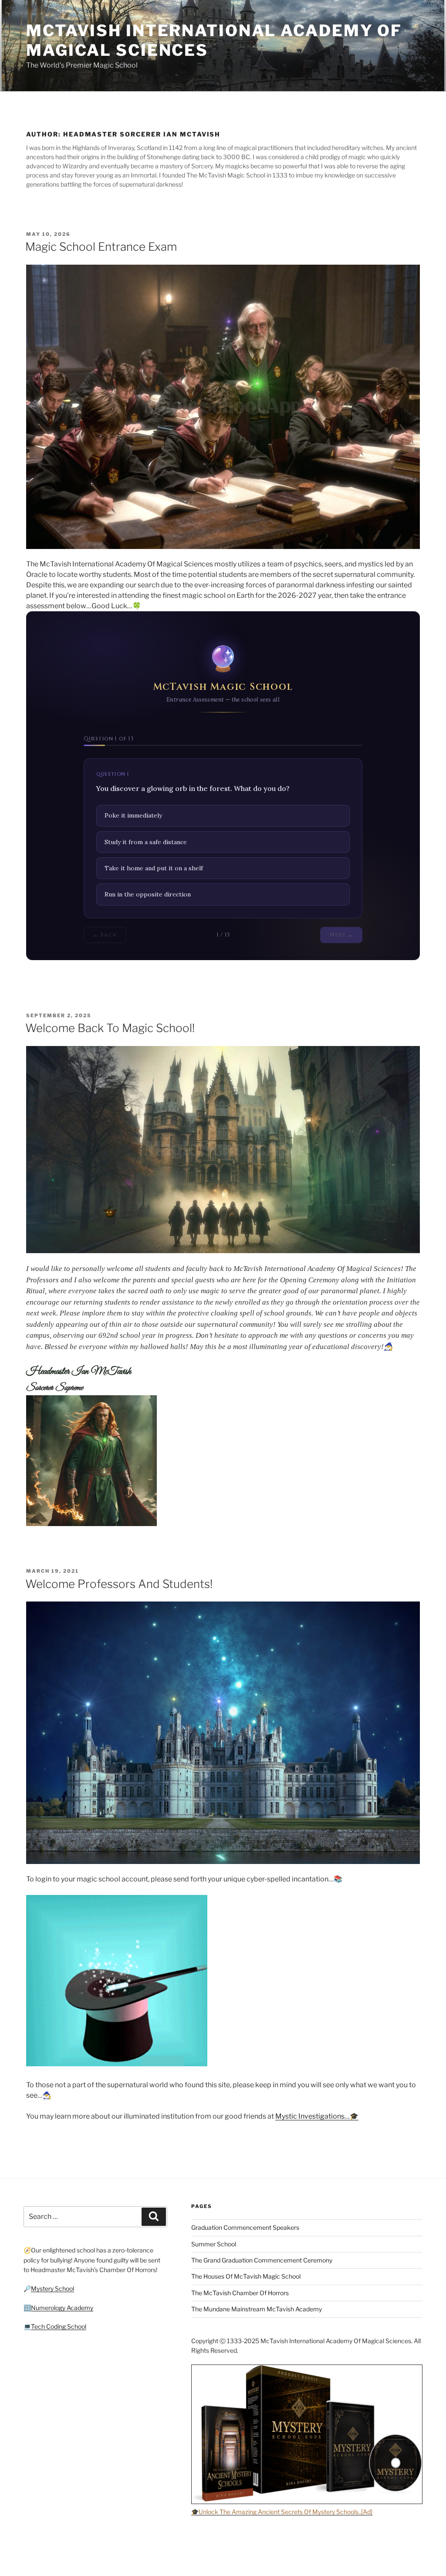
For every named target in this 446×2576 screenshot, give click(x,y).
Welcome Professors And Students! (119, 1584)
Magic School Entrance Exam (101, 247)
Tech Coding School (59, 2326)
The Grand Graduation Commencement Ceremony (262, 2260)
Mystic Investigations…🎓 (317, 2116)
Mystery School (52, 2288)
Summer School (214, 2244)
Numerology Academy (62, 2308)
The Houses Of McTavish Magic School (246, 2276)
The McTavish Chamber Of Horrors (240, 2293)
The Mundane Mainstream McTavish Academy (257, 2309)
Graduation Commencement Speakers (245, 2227)
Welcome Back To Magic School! (110, 1028)
